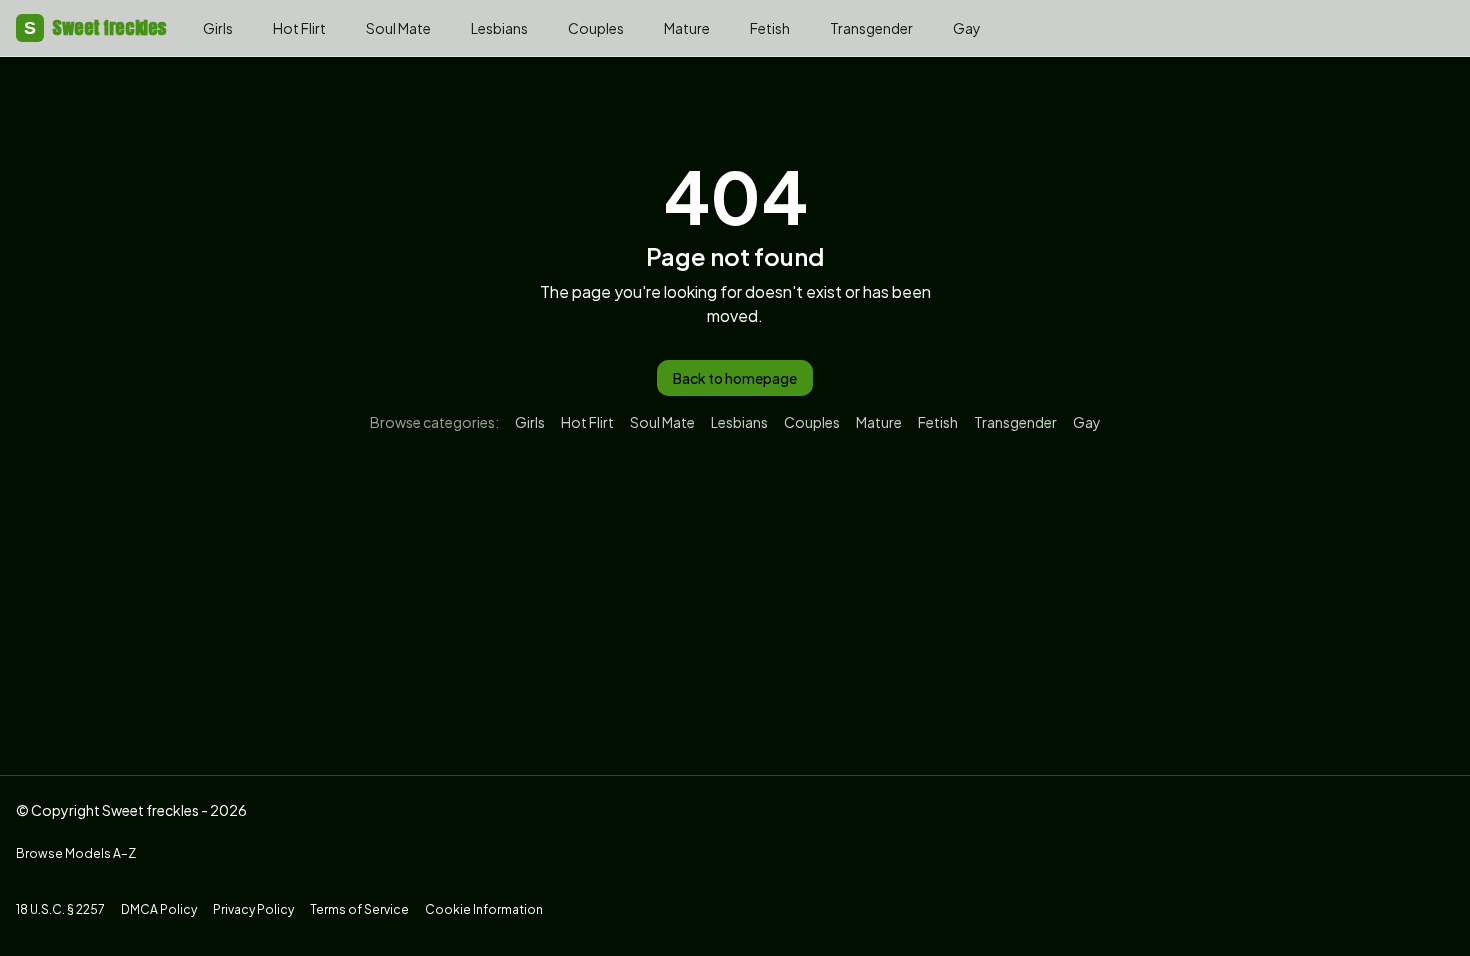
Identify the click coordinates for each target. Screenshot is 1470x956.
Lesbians (499, 28)
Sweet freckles (95, 27)
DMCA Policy (159, 909)
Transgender (871, 28)
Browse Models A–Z (76, 853)
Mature (687, 28)
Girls (218, 28)
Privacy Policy (253, 909)
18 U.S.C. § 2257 (60, 909)
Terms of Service (359, 909)
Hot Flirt (299, 28)
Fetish (770, 28)
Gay (967, 28)
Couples (596, 28)
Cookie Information (484, 909)
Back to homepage (735, 378)
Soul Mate (398, 28)
